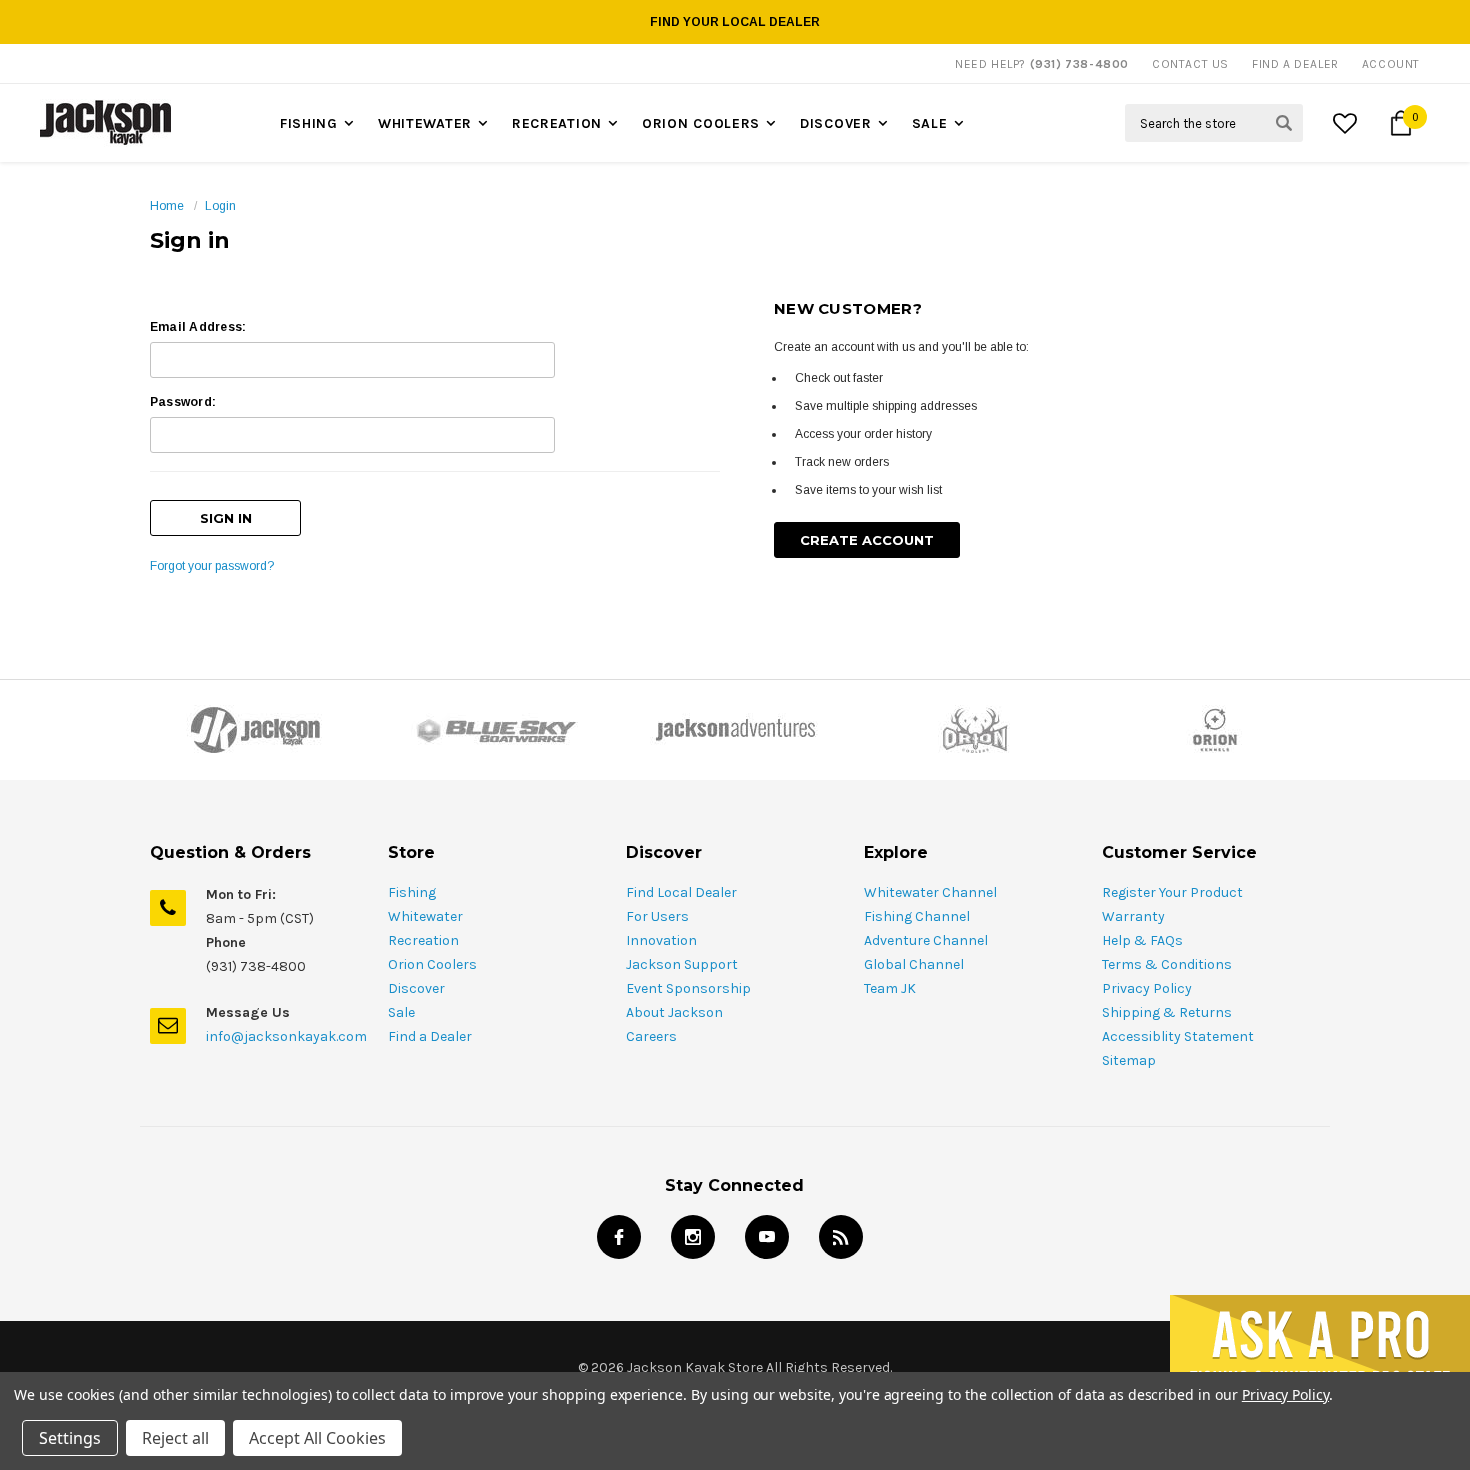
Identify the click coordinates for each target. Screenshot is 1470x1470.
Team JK (890, 988)
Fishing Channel (917, 916)
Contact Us (1190, 64)
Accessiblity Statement (1178, 1036)
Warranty (1133, 916)
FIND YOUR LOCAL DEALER (735, 22)
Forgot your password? (212, 566)
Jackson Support (682, 964)
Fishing (309, 123)
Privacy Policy (1147, 988)
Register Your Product (1172, 892)
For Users (657, 916)
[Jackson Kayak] (255, 730)
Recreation (557, 123)
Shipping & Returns (1167, 1012)
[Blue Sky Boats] (495, 730)
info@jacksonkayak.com (286, 1036)
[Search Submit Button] (1284, 123)
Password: (183, 402)
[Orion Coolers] (975, 730)
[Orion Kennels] (1215, 730)
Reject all (175, 1438)
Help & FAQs (1142, 940)
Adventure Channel (926, 940)
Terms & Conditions (1167, 964)
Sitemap (1129, 1060)
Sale (930, 123)
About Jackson (674, 1012)
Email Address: (198, 327)
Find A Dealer (1295, 64)
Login (220, 206)
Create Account (867, 540)
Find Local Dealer (681, 892)
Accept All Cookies (317, 1438)
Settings (70, 1438)
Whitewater (425, 123)
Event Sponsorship (688, 988)
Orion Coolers (701, 123)
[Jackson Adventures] (735, 730)
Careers (651, 1036)
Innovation (661, 940)
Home (167, 206)
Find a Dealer (430, 1036)
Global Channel (914, 964)
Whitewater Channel (930, 892)
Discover (836, 123)
